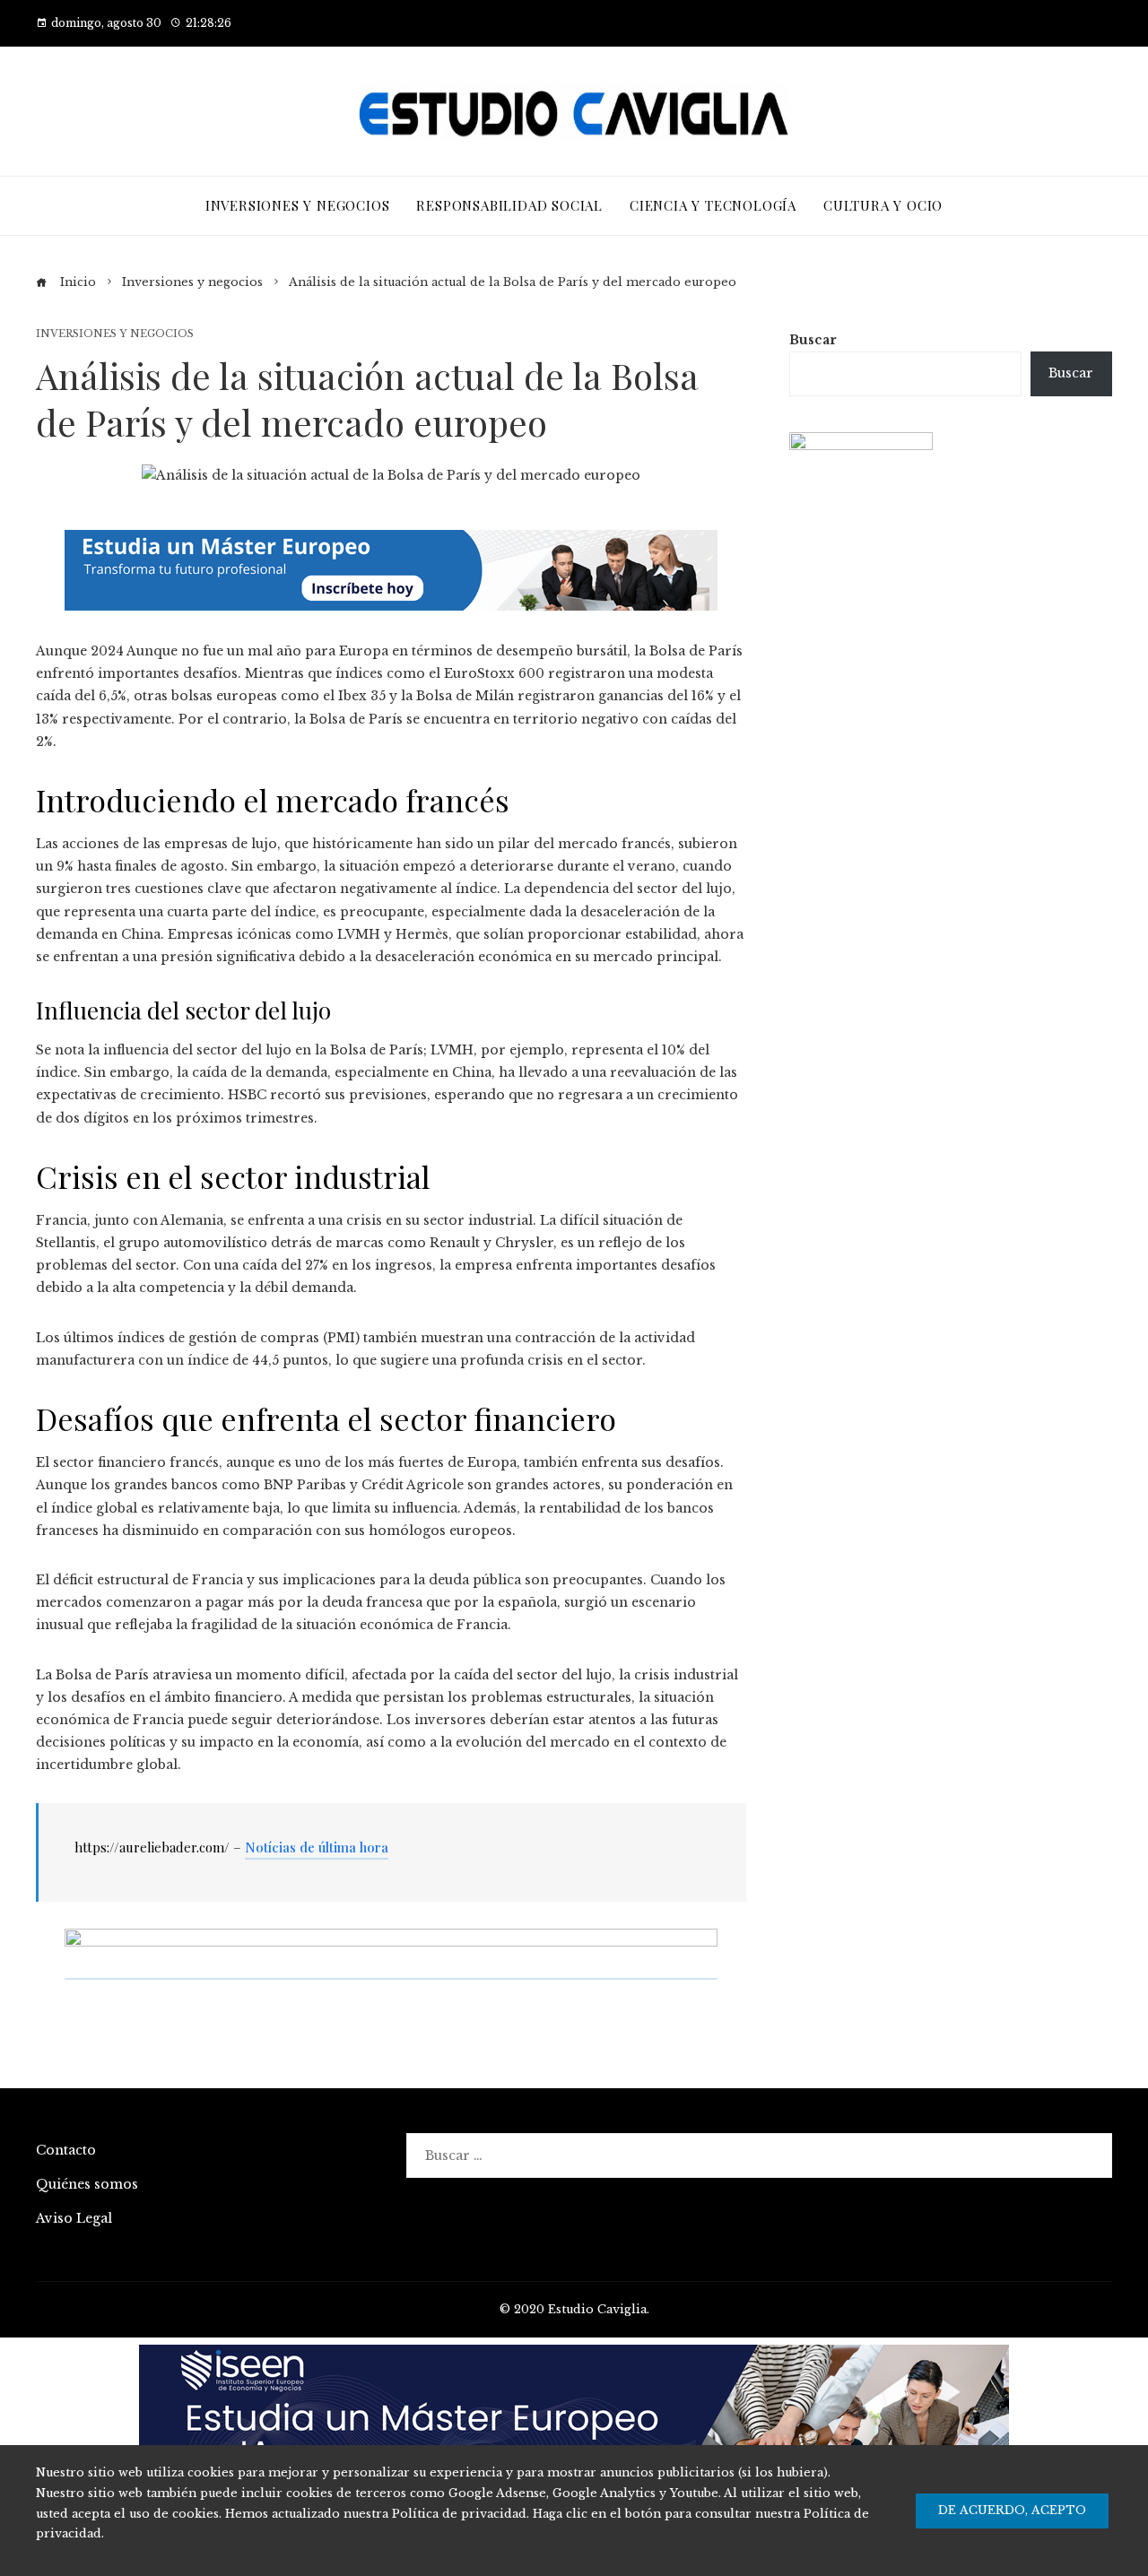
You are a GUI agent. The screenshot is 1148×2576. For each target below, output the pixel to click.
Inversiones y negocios (115, 334)
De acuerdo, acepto (1012, 2510)
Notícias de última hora (317, 1847)
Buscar (813, 340)
